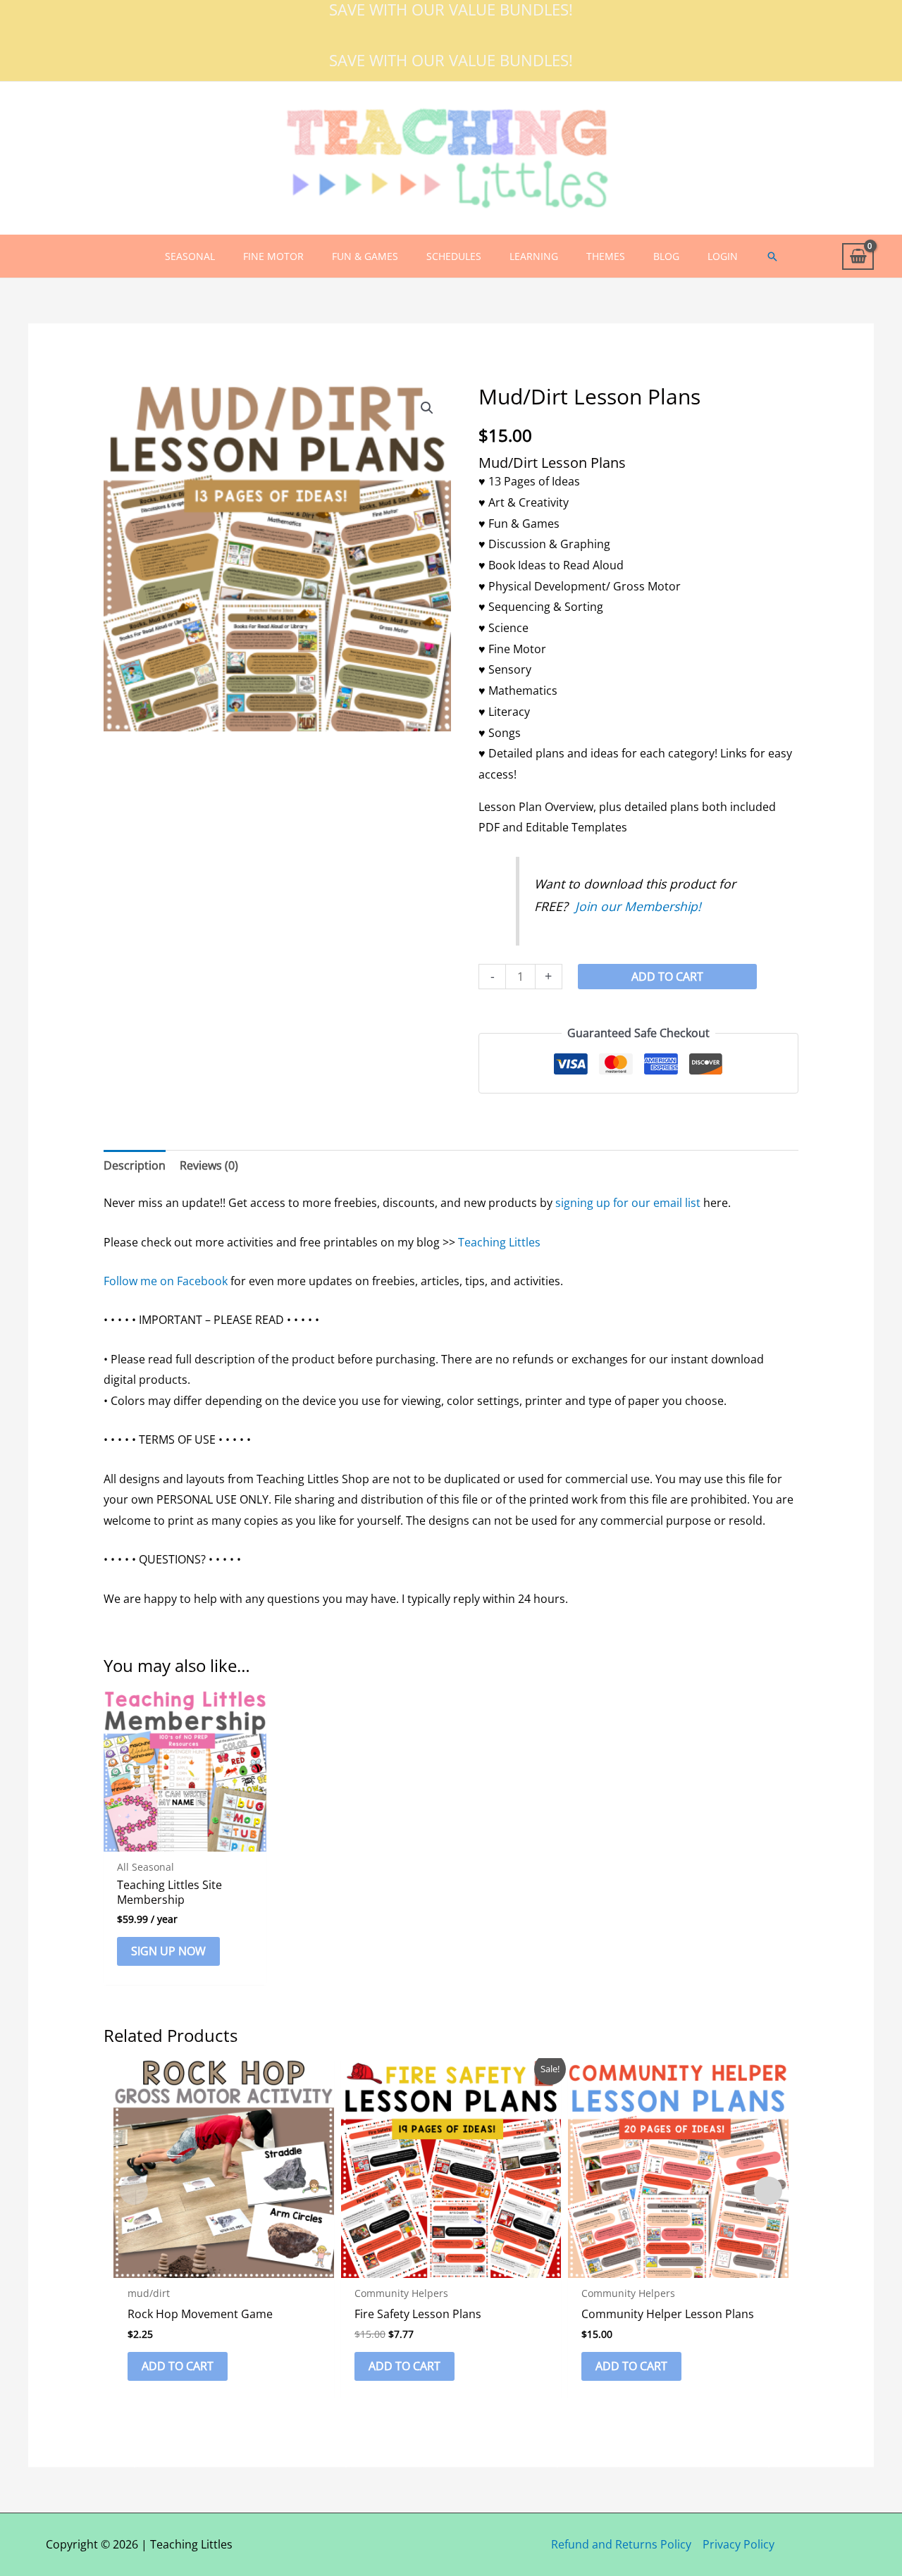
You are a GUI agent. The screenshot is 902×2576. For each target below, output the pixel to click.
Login (723, 256)
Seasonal (190, 256)
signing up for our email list (628, 1203)
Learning (534, 256)
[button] (772, 256)
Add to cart (667, 977)
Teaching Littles (499, 1242)
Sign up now (168, 1951)
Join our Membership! (638, 906)
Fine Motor (273, 256)
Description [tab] (135, 1165)
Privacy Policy (739, 2544)
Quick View (185, 1839)
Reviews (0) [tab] (209, 1165)
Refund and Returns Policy (621, 2544)
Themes (606, 256)
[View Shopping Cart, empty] (858, 257)
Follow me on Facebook (166, 1281)
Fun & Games (365, 256)
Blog (666, 256)
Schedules (454, 256)
